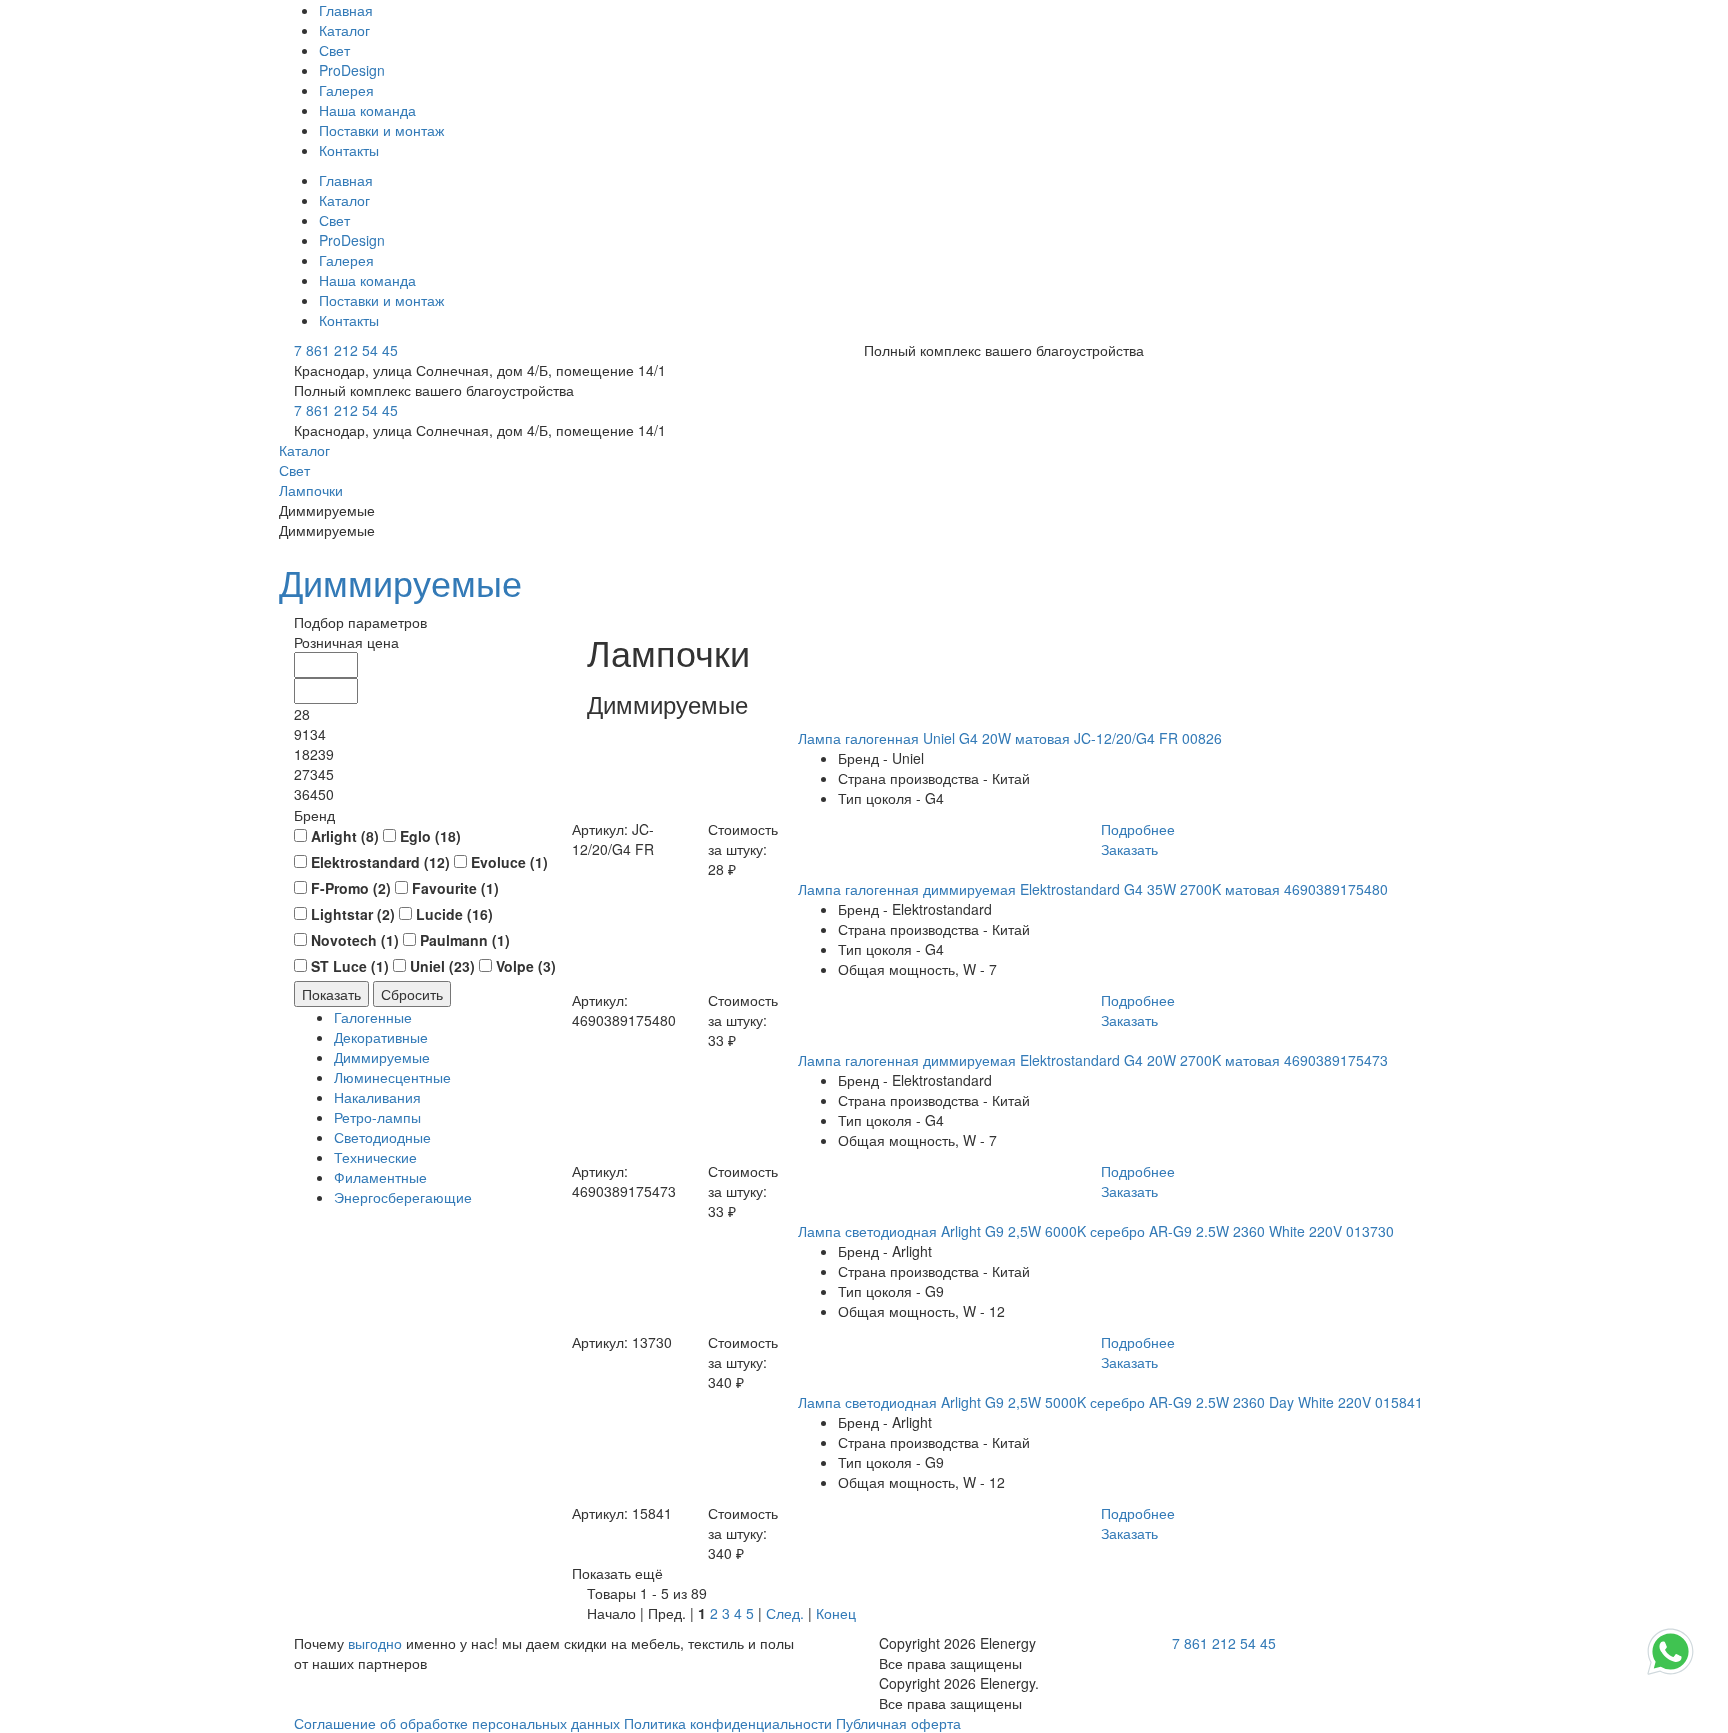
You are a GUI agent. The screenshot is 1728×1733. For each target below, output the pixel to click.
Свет (334, 50)
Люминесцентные (392, 1077)
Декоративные (381, 1037)
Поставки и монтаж (381, 130)
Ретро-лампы (377, 1117)
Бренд (314, 815)
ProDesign (352, 70)
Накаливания (377, 1097)
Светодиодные (382, 1137)
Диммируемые (400, 581)
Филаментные (380, 1177)
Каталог (344, 30)
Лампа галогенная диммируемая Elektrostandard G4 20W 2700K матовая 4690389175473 (1093, 1060)
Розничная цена (346, 642)
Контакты (349, 150)
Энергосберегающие (403, 1197)
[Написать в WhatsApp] (1670, 1673)
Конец (836, 1613)
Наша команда (367, 110)
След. (785, 1613)
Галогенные (373, 1017)
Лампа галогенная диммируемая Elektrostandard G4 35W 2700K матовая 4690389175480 (1093, 889)
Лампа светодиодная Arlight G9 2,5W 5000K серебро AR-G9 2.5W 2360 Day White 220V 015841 (1110, 1402)
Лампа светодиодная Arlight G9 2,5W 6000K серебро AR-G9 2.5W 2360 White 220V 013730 (1096, 1231)
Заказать (1129, 849)
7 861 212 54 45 (346, 350)
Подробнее (1138, 829)
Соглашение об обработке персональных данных (457, 1723)
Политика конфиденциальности (728, 1723)
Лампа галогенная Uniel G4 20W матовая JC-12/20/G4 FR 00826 (1010, 738)
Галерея (346, 90)
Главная (346, 10)
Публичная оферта (898, 1723)
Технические (375, 1157)
